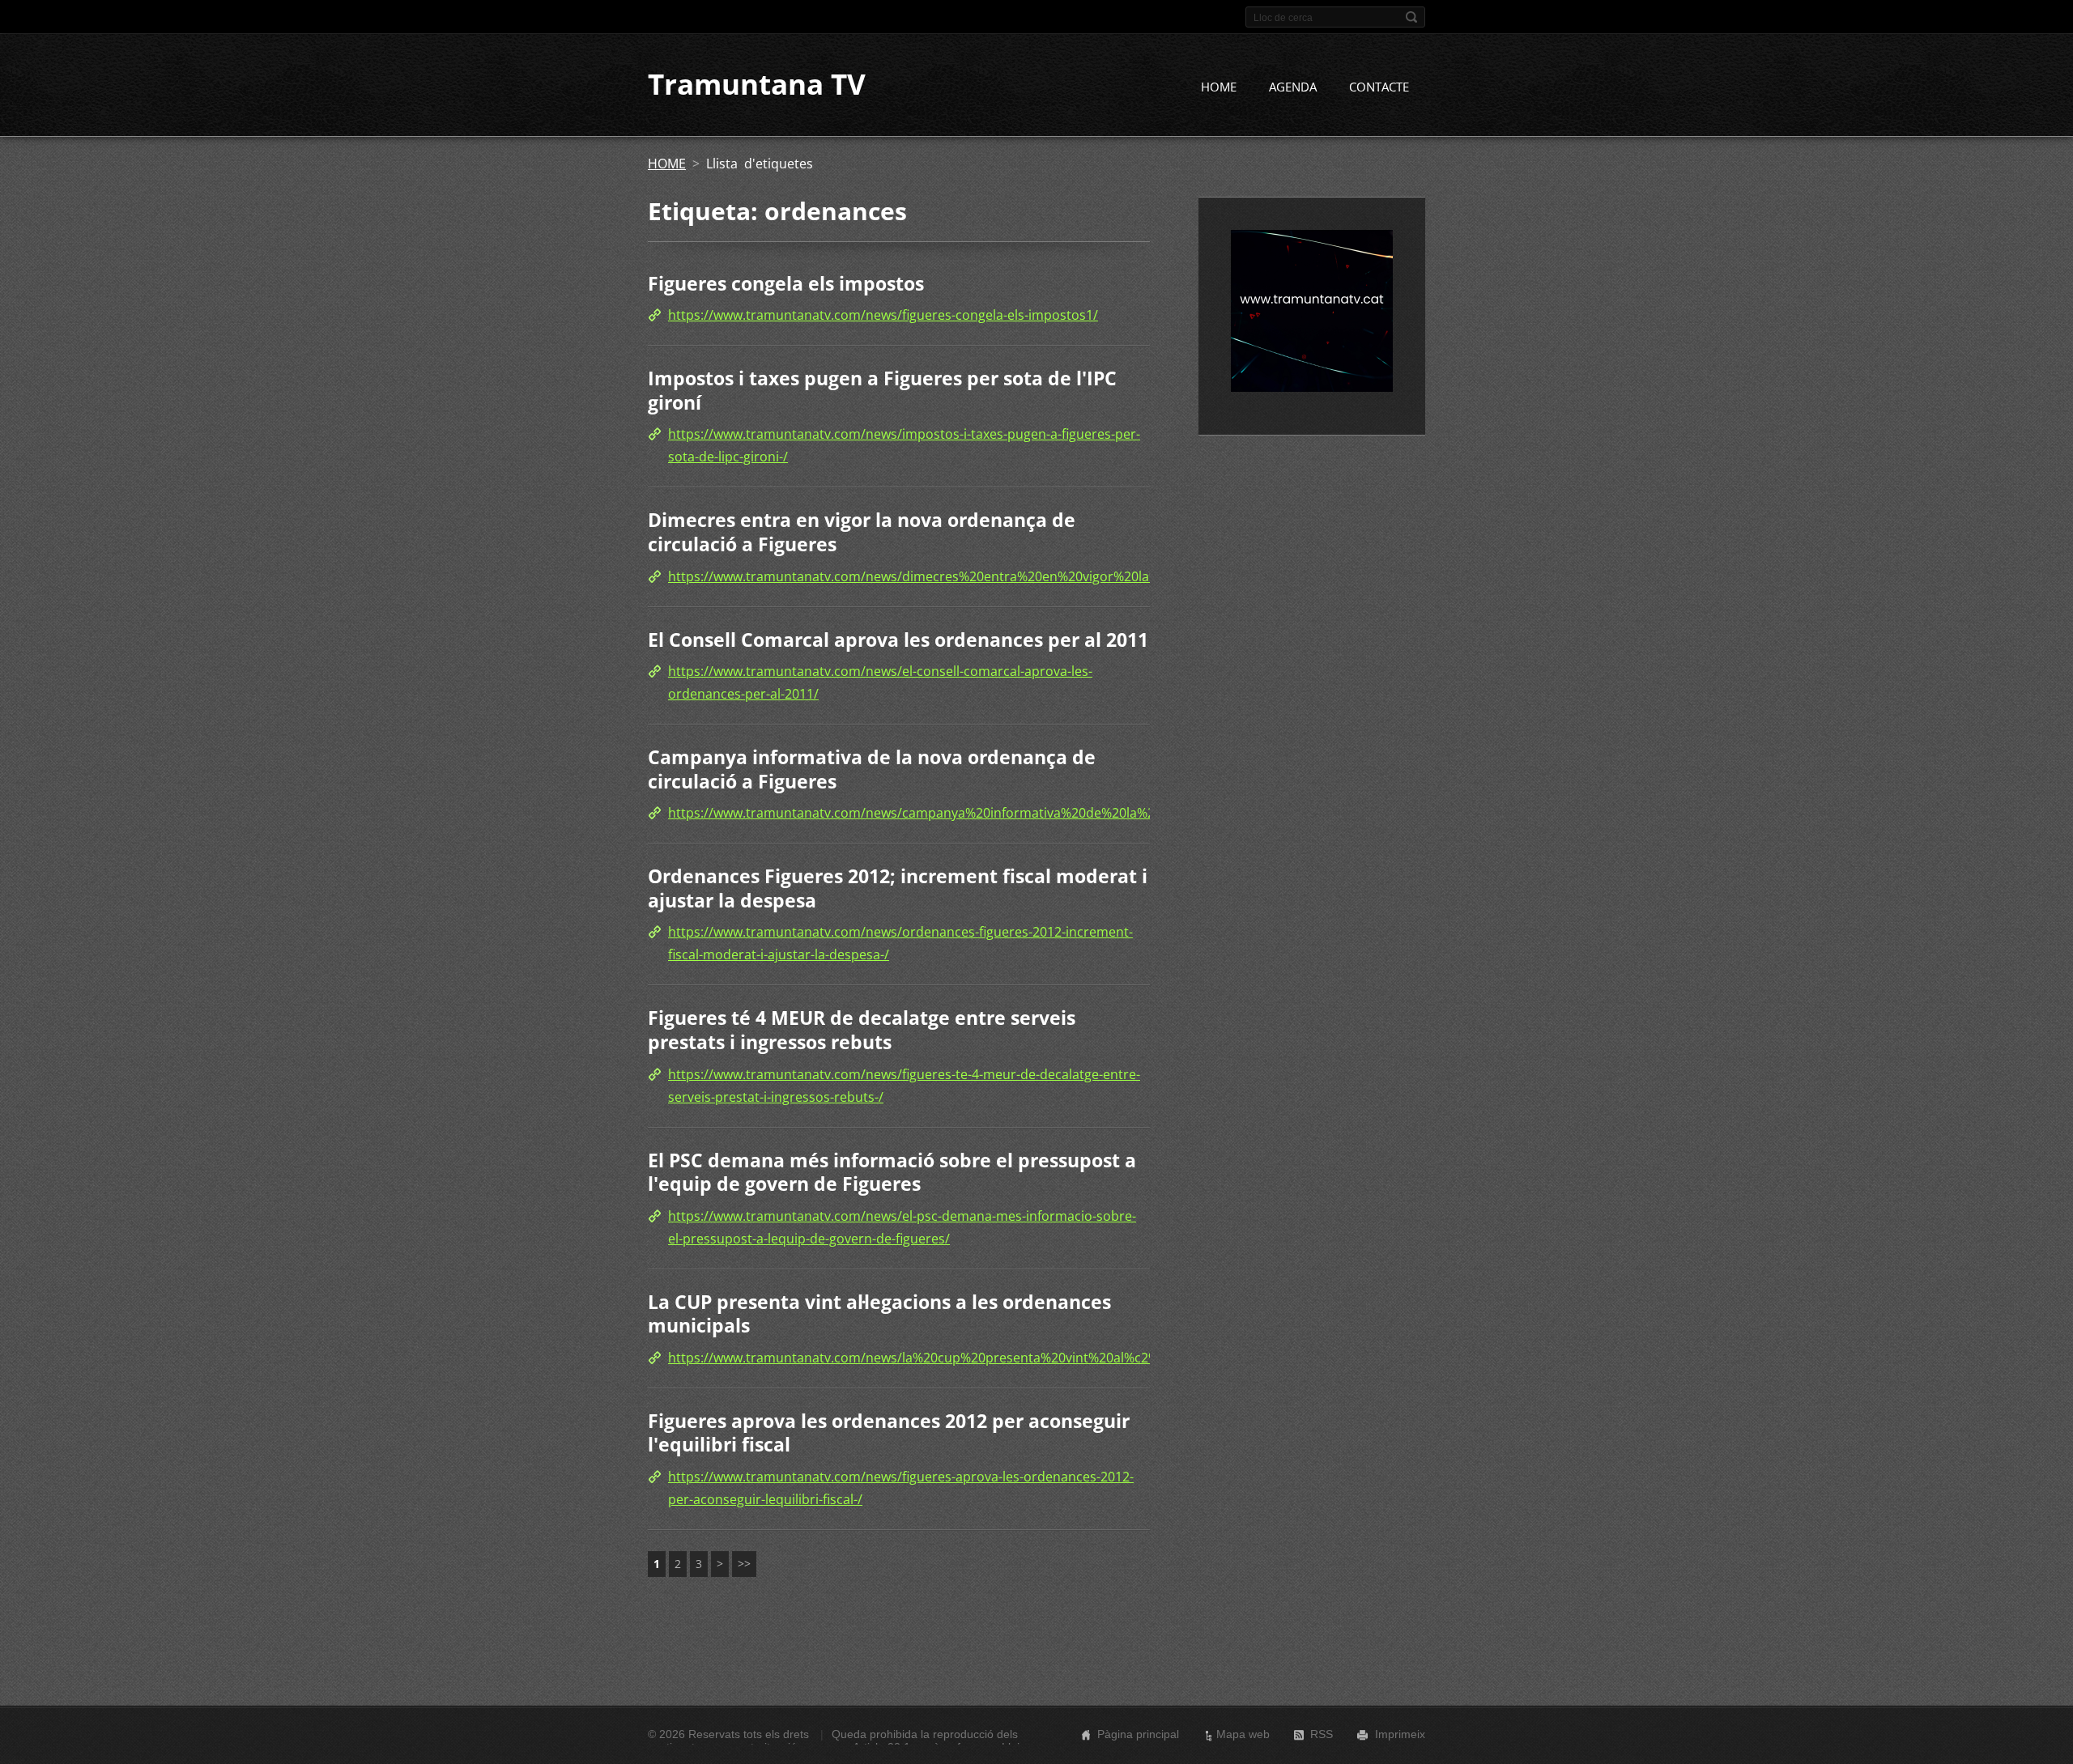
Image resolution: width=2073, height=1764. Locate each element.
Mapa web (1243, 1734)
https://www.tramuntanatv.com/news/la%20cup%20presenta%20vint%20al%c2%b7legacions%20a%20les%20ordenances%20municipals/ (1084, 1358)
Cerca (1411, 17)
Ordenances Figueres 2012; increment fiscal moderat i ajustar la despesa (898, 888)
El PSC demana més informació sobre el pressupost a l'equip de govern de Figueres (892, 1172)
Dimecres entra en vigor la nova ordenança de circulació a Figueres (862, 532)
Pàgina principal (1138, 1734)
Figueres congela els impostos (786, 283)
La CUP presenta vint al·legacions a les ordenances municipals (879, 1314)
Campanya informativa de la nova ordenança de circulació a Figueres (872, 769)
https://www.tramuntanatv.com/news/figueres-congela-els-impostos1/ (883, 315)
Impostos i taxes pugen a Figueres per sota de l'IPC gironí (882, 390)
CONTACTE (1379, 87)
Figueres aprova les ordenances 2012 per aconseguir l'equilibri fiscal (889, 1433)
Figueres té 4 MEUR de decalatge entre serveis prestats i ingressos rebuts (862, 1030)
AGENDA (1293, 87)
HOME (1219, 87)
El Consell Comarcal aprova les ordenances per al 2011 (898, 640)
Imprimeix (1400, 1734)
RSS (1322, 1734)
